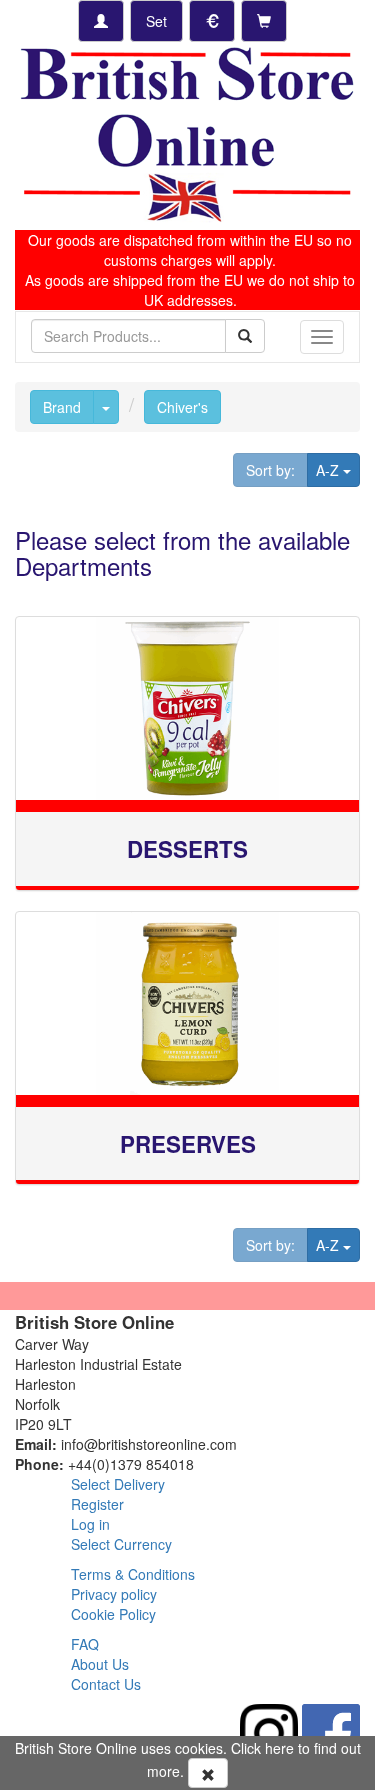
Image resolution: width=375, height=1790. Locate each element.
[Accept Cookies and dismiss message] (208, 1773)
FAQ (85, 1644)
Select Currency (121, 1544)
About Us (100, 1664)
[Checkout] (264, 21)
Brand (62, 407)
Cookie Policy (113, 1614)
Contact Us (106, 1684)
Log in (90, 1524)
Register (97, 1504)
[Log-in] (101, 21)
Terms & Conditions (133, 1574)
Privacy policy (114, 1594)
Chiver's (182, 407)
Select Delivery (118, 1484)
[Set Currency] (212, 21)
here (279, 1748)
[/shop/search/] (245, 336)
